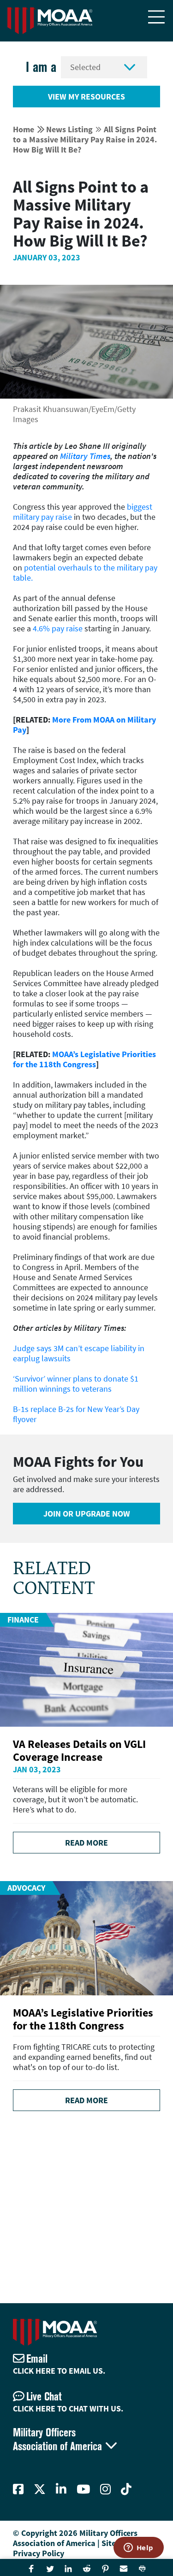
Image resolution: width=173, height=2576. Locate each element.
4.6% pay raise (58, 628)
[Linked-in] (61, 2489)
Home (24, 129)
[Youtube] (83, 2489)
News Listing (69, 129)
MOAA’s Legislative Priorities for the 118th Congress (84, 1059)
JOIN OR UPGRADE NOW (87, 1514)
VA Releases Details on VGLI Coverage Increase (79, 1750)
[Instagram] (105, 2489)
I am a (41, 67)
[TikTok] (126, 2489)
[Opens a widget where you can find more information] (138, 2548)
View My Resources (86, 97)
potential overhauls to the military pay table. (85, 573)
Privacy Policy (39, 2553)
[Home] (50, 21)
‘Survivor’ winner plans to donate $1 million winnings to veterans (76, 1384)
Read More (86, 1843)
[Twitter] (40, 2489)
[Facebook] (18, 2489)
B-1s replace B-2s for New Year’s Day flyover (76, 1414)
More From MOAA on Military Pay (84, 725)
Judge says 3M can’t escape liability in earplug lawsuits (79, 1353)
